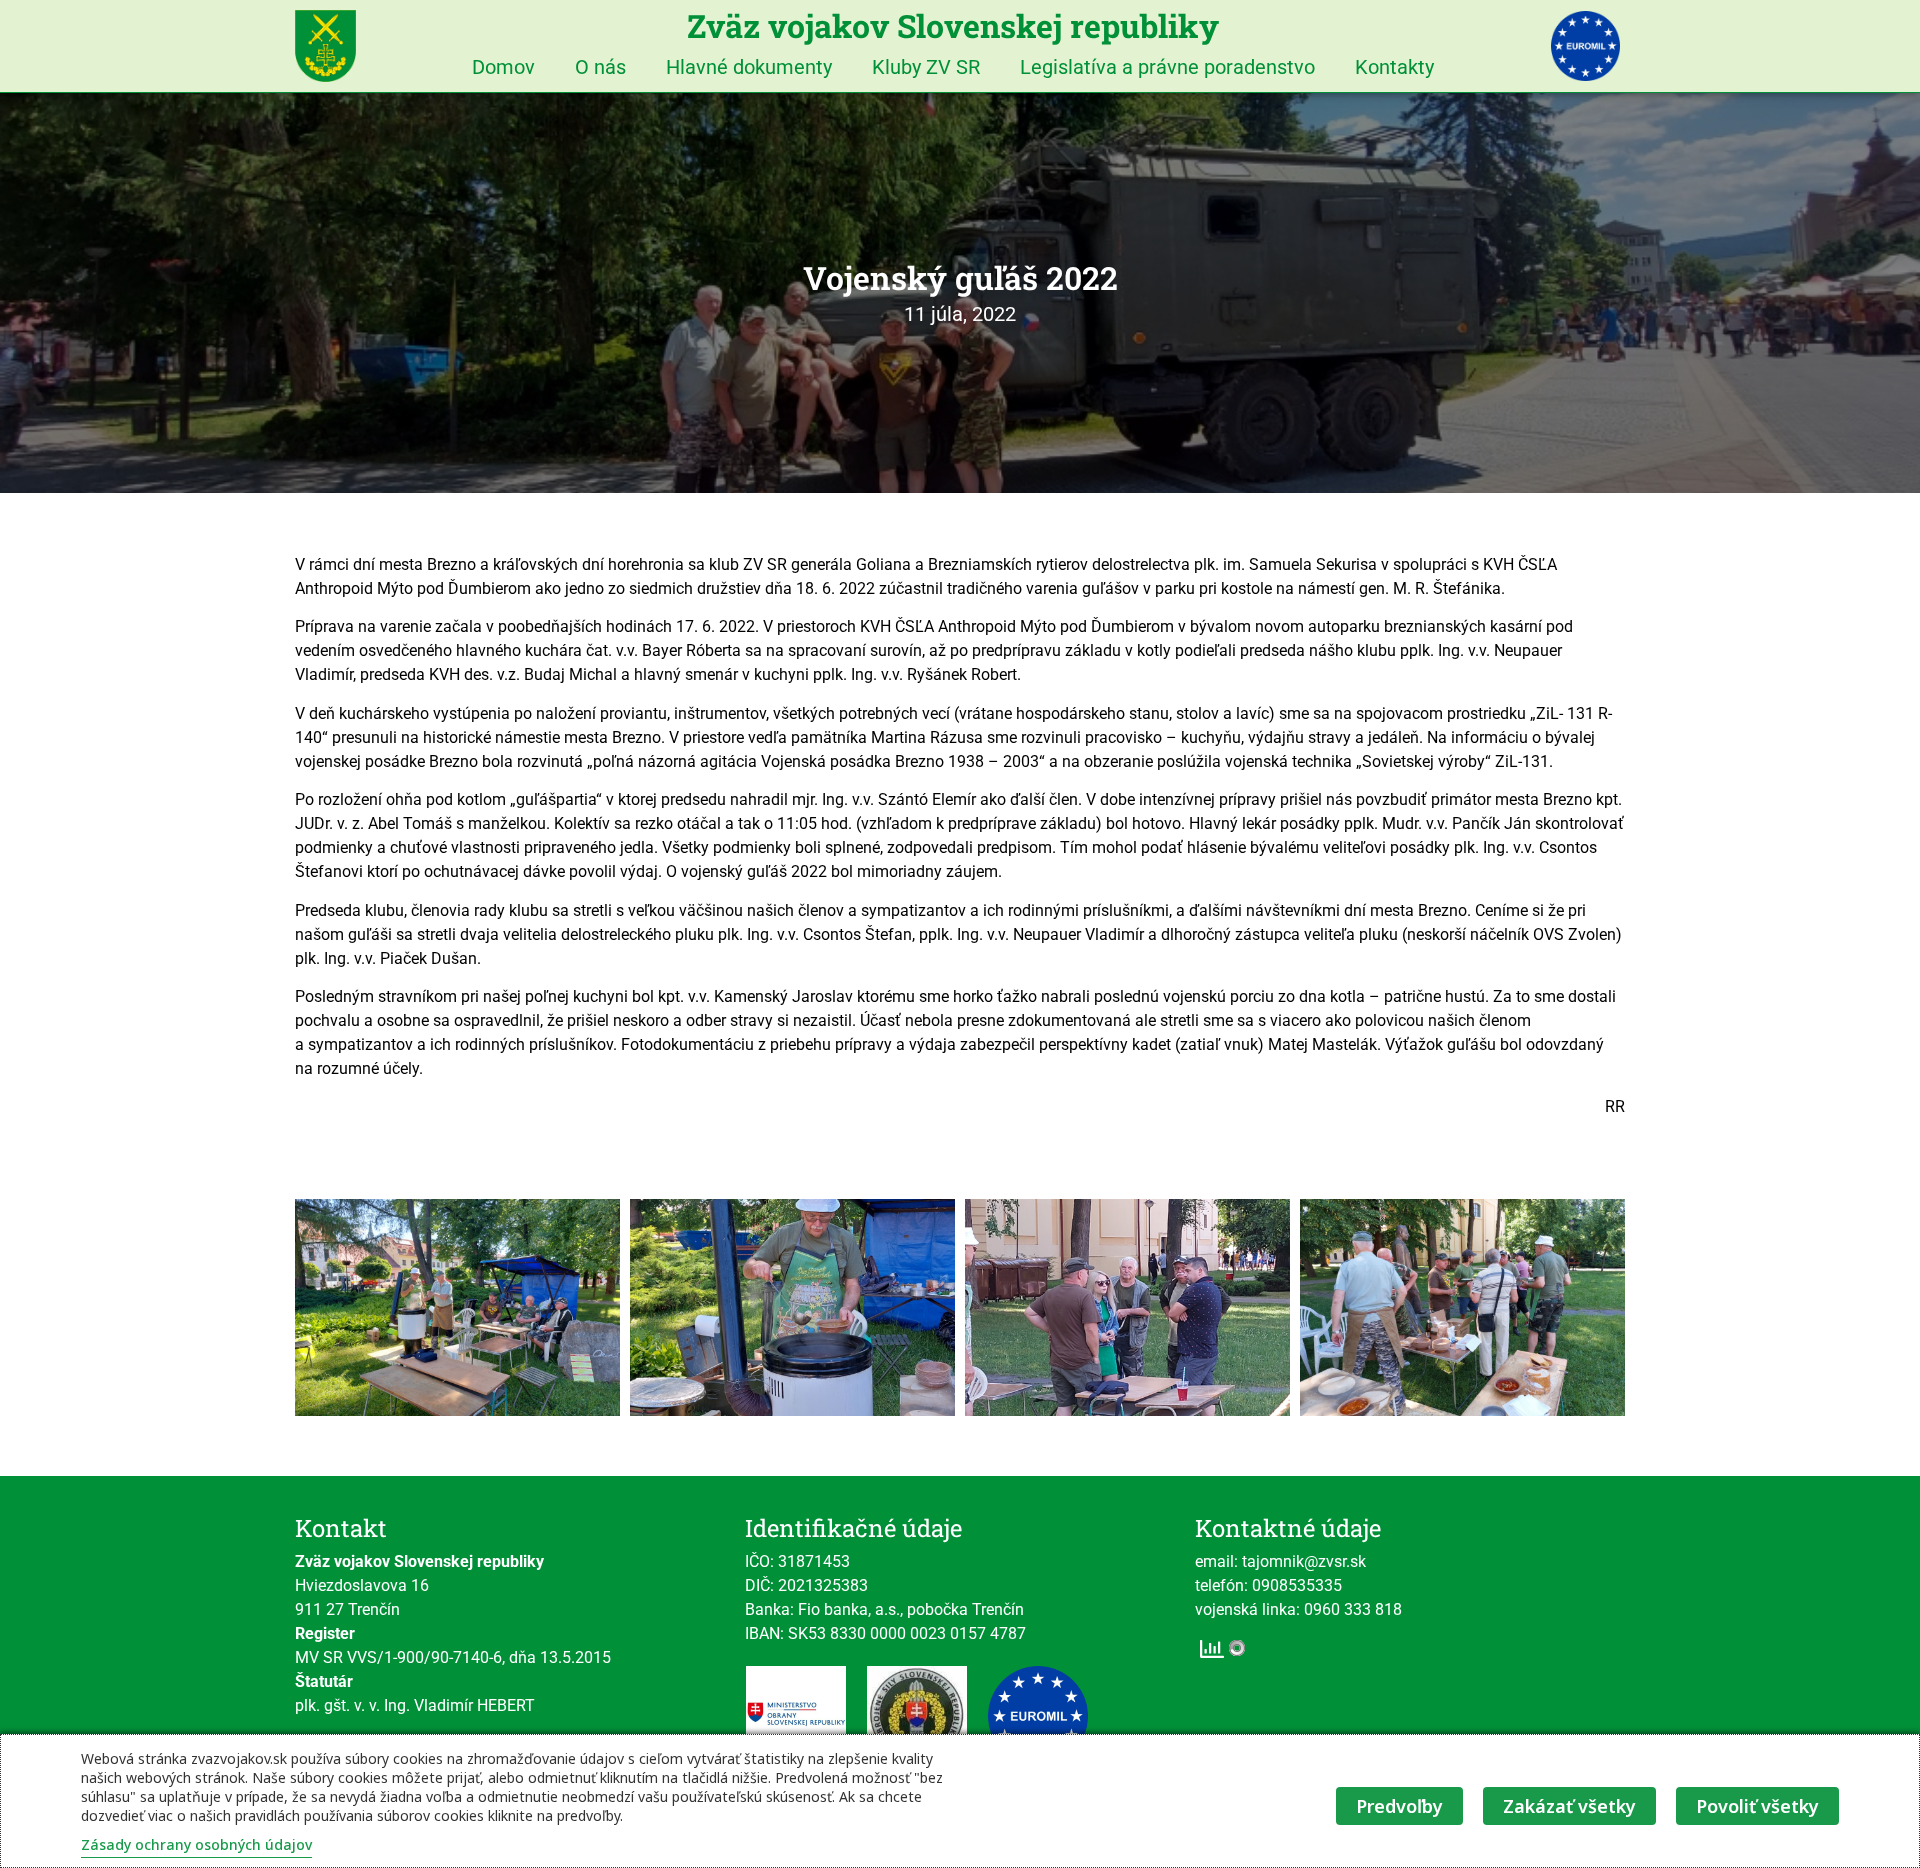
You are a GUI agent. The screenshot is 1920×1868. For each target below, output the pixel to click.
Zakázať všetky (1569, 1806)
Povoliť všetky (1757, 1806)
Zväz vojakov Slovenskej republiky (953, 25)
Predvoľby (1399, 1806)
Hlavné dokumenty (749, 67)
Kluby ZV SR (926, 67)
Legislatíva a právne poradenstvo (1167, 67)
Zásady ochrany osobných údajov (196, 1844)
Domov (503, 67)
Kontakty (1394, 67)
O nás (600, 67)
